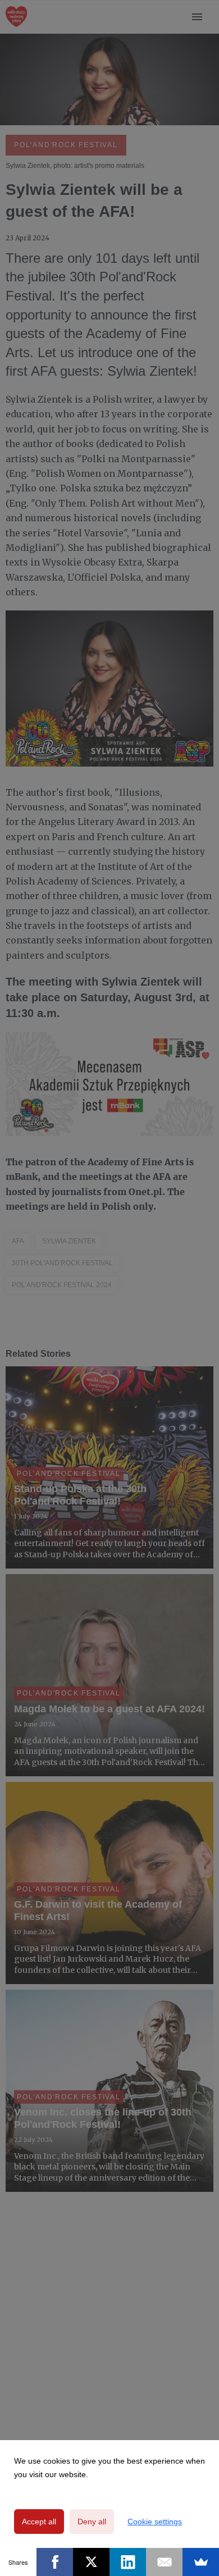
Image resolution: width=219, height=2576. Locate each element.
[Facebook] (55, 2562)
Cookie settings (155, 2522)
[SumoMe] (201, 2562)
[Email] (164, 2562)
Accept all (39, 2522)
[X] (91, 2562)
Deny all (92, 2522)
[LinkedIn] (128, 2562)
